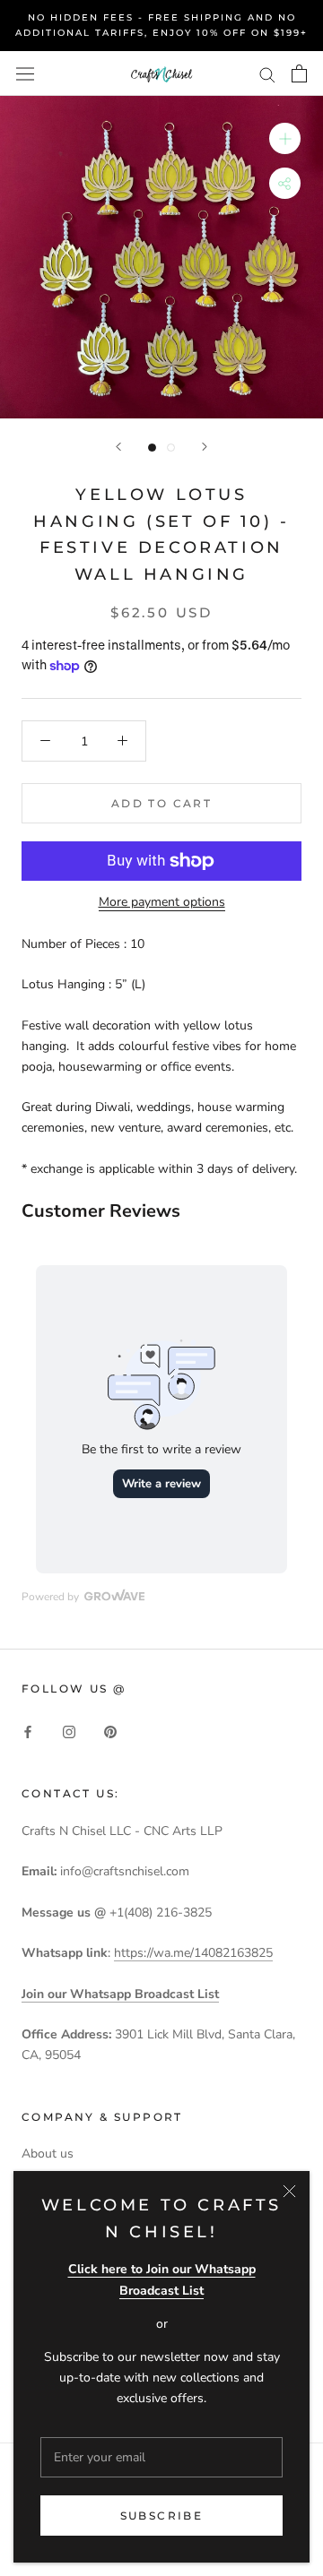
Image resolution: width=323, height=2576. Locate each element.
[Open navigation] (25, 73)
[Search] (267, 74)
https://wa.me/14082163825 (193, 1953)
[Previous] (118, 447)
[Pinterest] (110, 1732)
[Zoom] (285, 138)
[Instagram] (69, 1732)
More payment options (162, 902)
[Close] (289, 2191)
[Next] (205, 447)
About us (48, 2154)
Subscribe (162, 2516)
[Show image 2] (171, 448)
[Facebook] (28, 1732)
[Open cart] (299, 73)
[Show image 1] (152, 448)
